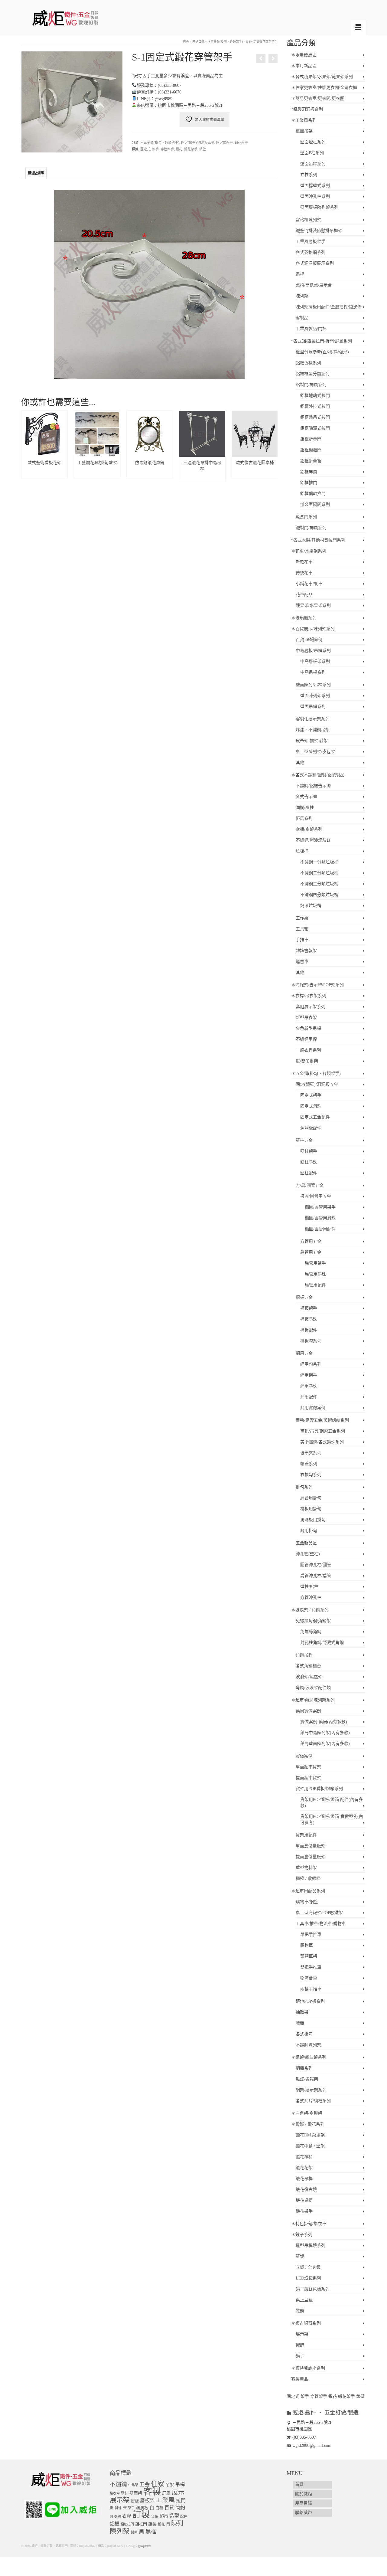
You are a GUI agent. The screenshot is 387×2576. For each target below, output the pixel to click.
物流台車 (309, 1978)
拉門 (181, 2501)
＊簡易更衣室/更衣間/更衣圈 (318, 98)
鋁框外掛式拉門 (315, 406)
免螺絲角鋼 (311, 1632)
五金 (145, 2484)
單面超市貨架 (308, 1767)
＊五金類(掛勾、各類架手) (160, 142)
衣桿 (127, 2516)
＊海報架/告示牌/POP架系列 (317, 985)
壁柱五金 (304, 1140)
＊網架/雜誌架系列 (309, 2057)
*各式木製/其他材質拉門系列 (318, 540)
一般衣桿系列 (308, 1050)
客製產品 (300, 2379)
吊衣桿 (115, 2493)
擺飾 (300, 2345)
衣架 (118, 2516)
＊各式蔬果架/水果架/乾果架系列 (322, 77)
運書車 (302, 962)
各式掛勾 (304, 2034)
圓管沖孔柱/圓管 (316, 1565)
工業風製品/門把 (311, 329)
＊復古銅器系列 (306, 2323)
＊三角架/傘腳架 (307, 2113)
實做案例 (304, 1756)
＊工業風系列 (304, 120)
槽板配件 (309, 1330)
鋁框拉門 (127, 2524)
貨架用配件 (306, 1835)
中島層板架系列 (315, 661)
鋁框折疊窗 (311, 461)
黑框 (151, 2532)
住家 (158, 2484)
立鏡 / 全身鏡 (308, 2267)
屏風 (166, 2493)
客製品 (302, 318)
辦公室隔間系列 (315, 504)
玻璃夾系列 (311, 1453)
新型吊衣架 (306, 1018)
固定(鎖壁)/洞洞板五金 (198, 142)
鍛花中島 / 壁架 (310, 2146)
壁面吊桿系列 (313, 164)
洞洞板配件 (311, 1128)
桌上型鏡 (304, 2300)
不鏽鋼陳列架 (308, 2045)
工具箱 (302, 929)
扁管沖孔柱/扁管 (316, 1576)
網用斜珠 (309, 1386)
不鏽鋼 (118, 2484)
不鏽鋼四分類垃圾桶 (319, 895)
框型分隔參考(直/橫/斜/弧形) (322, 352)
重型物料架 (306, 1868)
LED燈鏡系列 (308, 2278)
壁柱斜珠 (309, 1162)
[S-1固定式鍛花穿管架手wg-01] (72, 101)
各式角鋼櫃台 (308, 1666)
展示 (178, 2493)
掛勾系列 (304, 1487)
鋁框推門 (309, 483)
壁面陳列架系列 (315, 696)
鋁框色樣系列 (308, 363)
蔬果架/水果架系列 (313, 606)
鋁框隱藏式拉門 (315, 428)
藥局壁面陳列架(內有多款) (325, 1744)
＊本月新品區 (304, 66)
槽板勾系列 (311, 1341)
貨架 (155, 2517)
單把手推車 (311, 1934)
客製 (152, 2492)
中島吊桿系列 (313, 672)
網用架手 (309, 1375)
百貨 (169, 2507)
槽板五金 (304, 1297)
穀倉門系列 (306, 517)
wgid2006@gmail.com (312, 2445)
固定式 (145, 149)
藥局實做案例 (308, 1711)
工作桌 (302, 918)
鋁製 (152, 2524)
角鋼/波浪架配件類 (313, 1688)
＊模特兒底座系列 (308, 2368)
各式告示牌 (306, 797)
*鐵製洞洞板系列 (307, 109)
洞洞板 (142, 2508)
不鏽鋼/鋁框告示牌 (313, 786)
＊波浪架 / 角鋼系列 (310, 1610)
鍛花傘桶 (304, 2157)
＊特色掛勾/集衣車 (309, 2224)
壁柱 (125, 2493)
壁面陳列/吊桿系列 (313, 685)
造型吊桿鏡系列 (311, 2245)
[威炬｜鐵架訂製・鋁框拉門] (76, 18)
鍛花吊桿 (304, 2179)
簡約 (180, 2507)
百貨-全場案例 (309, 640)
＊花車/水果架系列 (309, 551)
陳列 (177, 2523)
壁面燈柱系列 (313, 142)
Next (272, 446)
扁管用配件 (315, 1285)
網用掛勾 (309, 1531)
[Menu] (358, 28)
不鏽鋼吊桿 (306, 1039)
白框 (159, 2508)
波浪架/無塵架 (309, 1677)
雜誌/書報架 (307, 2079)
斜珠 (118, 2508)
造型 (174, 2516)
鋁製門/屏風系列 (311, 385)
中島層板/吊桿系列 (313, 651)
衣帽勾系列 (311, 1475)
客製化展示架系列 (313, 719)
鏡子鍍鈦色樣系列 (313, 2289)
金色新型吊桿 (308, 1028)
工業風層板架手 (311, 242)
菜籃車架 (309, 1956)
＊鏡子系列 (302, 2235)
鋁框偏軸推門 (313, 494)
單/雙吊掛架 (307, 1061)
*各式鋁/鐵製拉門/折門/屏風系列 (322, 341)
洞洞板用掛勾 (313, 1520)
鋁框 (115, 2524)
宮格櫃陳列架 (308, 220)
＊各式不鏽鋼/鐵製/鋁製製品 (318, 775)
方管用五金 (311, 1241)
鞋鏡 (300, 2311)
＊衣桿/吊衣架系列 (309, 996)
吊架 (170, 2485)
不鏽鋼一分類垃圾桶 (319, 862)
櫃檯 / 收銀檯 (308, 1879)
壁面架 (136, 2493)
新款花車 (304, 562)
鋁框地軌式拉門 (315, 396)
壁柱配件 (309, 1173)
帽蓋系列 (309, 1464)
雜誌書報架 (306, 951)
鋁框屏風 (309, 472)
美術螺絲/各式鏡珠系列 (322, 1442)
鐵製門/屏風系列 (311, 528)
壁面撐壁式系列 (315, 186)
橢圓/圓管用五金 (316, 1196)
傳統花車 (304, 573)
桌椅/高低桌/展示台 (314, 285)
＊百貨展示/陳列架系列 (313, 629)
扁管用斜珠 (315, 1274)
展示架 (302, 2334)
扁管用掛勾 (311, 1498)
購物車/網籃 (307, 1902)
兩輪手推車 (311, 1989)
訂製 (141, 2515)
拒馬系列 (304, 818)
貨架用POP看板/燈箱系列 (319, 1789)
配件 (184, 2517)
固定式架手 (224, 142)
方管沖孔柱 (311, 1597)
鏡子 (300, 2356)
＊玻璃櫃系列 (304, 618)
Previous (26, 446)
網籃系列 (304, 2068)
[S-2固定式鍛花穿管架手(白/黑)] (273, 59)
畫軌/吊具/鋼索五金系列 (323, 1431)
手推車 (302, 940)
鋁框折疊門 (311, 439)
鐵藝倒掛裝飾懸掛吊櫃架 (319, 231)
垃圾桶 (302, 851)
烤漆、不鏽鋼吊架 (313, 730)
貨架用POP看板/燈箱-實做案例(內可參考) (332, 1820)
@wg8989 (144, 2546)
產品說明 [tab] (36, 173)
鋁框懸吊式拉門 (315, 417)
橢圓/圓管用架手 (320, 1207)
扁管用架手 (315, 1263)
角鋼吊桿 (304, 1655)
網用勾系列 (311, 1364)
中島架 (133, 2485)
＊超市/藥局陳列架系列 (313, 1700)
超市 (164, 2516)
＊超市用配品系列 (308, 1891)
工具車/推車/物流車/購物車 (321, 1924)
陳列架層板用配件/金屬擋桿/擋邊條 (329, 307)
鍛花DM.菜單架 (310, 2135)
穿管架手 (167, 149)
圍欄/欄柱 (305, 808)
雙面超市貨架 (308, 1778)
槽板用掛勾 (311, 1509)
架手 (155, 149)
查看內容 (44, 473)
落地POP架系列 (310, 2001)
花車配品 (304, 595)
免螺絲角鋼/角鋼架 (313, 1621)
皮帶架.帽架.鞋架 (312, 741)
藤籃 (300, 2023)
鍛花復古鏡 (306, 2190)
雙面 (134, 2532)
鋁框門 (141, 2524)
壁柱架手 (309, 1151)
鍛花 (179, 149)
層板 (135, 2501)
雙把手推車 (311, 1967)
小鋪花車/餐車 (309, 584)
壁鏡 (300, 2256)
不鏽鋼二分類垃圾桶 (319, 873)
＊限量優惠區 (304, 55)
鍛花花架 (304, 2168)
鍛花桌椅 (304, 2200)
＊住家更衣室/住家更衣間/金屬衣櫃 (324, 88)
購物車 (307, 1945)
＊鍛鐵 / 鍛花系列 (308, 2124)
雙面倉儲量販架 (311, 1857)
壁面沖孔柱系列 (315, 196)
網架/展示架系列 (311, 2090)
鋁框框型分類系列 (313, 374)
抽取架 (302, 2012)
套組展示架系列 (311, 1007)
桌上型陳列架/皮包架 (315, 752)
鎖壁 (203, 149)
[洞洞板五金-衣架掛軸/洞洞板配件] (261, 59)
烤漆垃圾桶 (311, 906)
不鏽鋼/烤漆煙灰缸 (313, 840)
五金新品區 (306, 1543)
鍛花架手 (241, 142)
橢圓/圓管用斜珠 (320, 1218)
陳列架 (302, 296)
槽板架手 (309, 1308)
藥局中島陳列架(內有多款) (325, 1733)
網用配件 (309, 1397)
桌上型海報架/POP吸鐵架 (319, 1913)
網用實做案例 (313, 1408)
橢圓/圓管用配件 (320, 1229)
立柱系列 (309, 175)
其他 (300, 763)
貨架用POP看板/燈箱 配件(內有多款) (332, 1803)
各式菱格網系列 (311, 252)
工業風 (165, 2500)
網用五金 (304, 1353)
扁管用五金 (311, 1252)
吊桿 (300, 274)
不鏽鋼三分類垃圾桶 (319, 884)
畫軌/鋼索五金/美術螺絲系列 (322, 1420)
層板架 (147, 2501)
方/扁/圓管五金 (310, 1185)
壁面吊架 (304, 131)
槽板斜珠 (309, 1319)
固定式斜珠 (311, 1106)
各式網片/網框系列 (313, 2101)
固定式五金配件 (315, 1117)
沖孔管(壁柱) (308, 1554)
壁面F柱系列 (312, 153)
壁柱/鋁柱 (309, 1587)
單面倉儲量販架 (311, 1846)
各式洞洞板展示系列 (315, 263)
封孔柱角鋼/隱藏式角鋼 (322, 1643)
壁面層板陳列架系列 (319, 207)
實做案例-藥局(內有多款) (324, 1722)
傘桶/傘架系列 (309, 829)
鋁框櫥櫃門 (311, 450)
